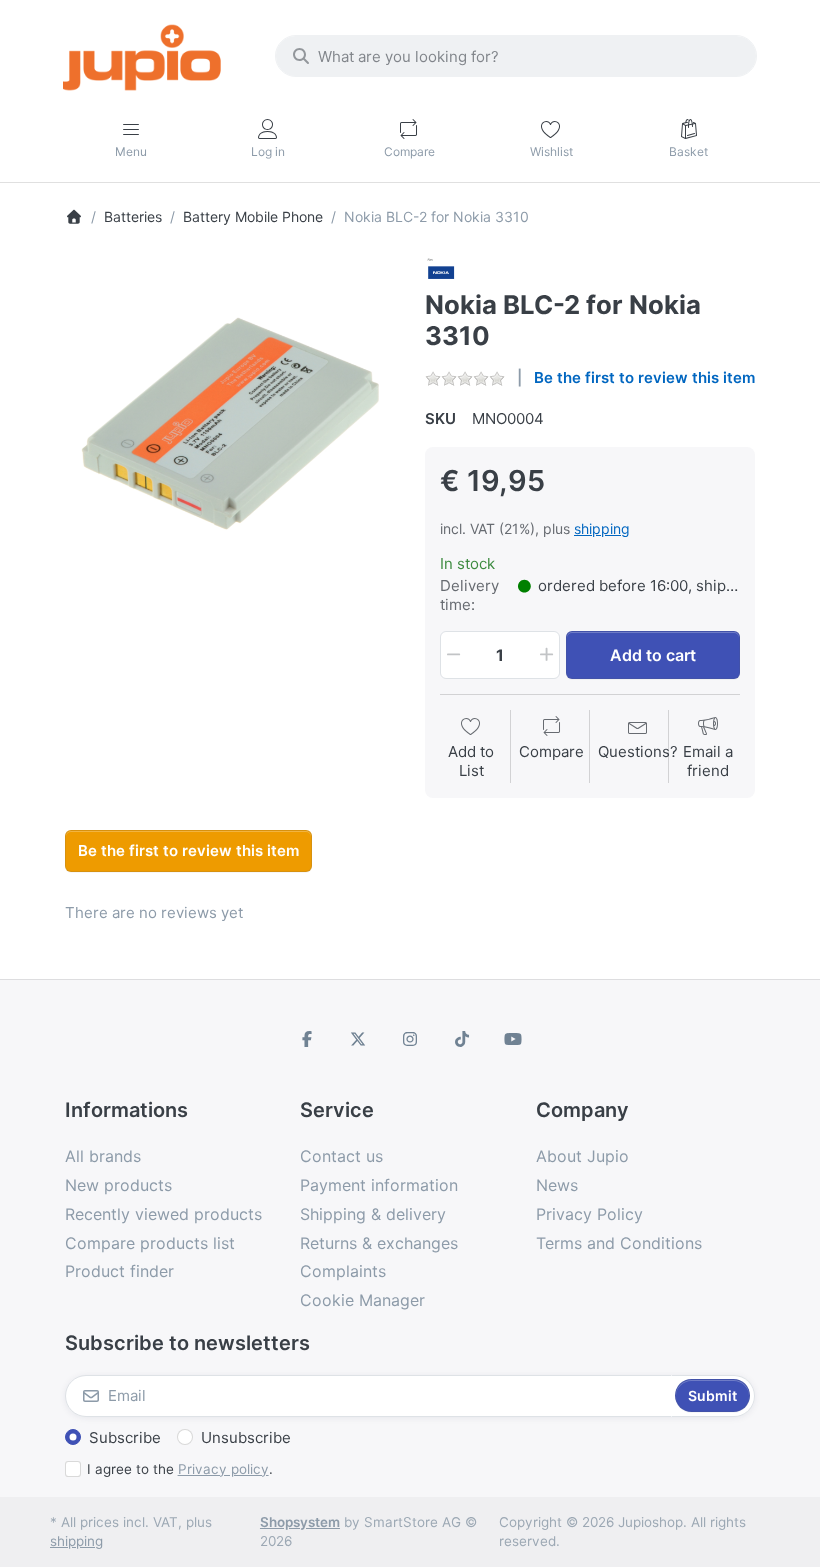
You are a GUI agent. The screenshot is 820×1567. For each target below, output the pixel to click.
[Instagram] (410, 1039)
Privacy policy (223, 1469)
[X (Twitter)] (359, 1039)
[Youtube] (513, 1039)
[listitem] (230, 421)
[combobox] (516, 56)
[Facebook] (307, 1039)
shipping (602, 528)
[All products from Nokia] (441, 270)
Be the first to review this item (644, 377)
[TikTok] (462, 1039)
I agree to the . (180, 1469)
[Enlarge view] (230, 421)
